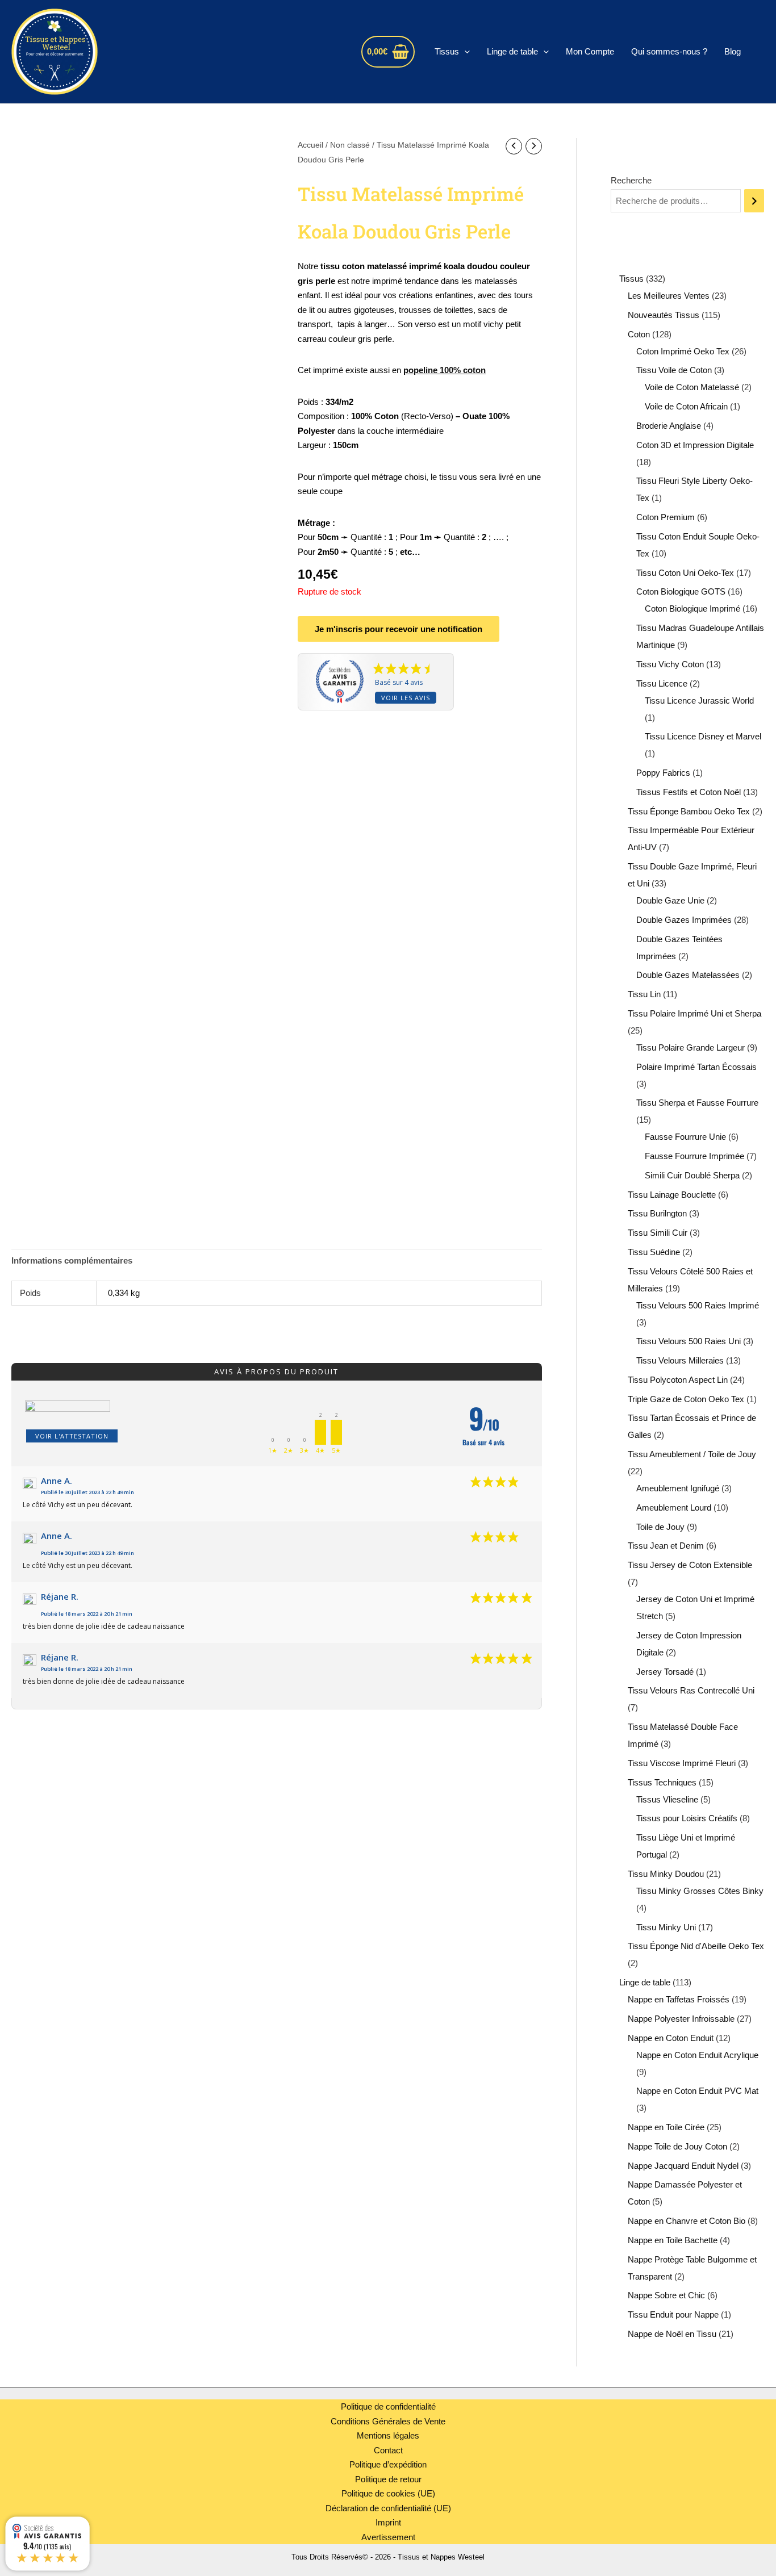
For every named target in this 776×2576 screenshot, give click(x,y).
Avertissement (388, 2537)
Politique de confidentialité (388, 2406)
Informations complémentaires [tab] (72, 1260)
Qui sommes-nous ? (669, 51)
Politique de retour (388, 2479)
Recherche (631, 180)
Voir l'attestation (72, 1436)
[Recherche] (754, 201)
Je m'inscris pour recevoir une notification (399, 629)
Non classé (350, 145)
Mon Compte (590, 51)
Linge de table (512, 51)
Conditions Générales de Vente (388, 2421)
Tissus (447, 51)
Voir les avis (406, 698)
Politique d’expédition (388, 2464)
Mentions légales (388, 2435)
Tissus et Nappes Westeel (221, 51)
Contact (388, 2450)
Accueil (310, 145)
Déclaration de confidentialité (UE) (388, 2508)
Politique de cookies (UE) (388, 2493)
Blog (733, 51)
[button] (464, 52)
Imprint (388, 2522)
